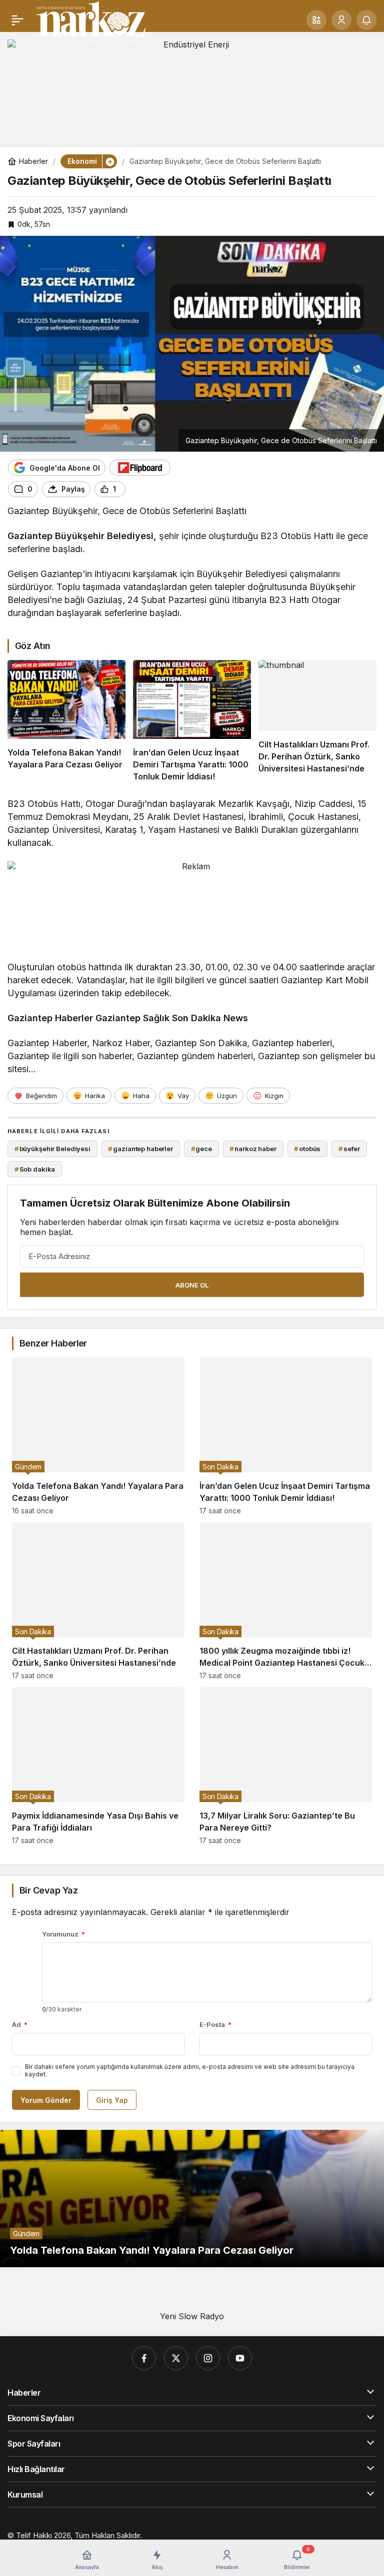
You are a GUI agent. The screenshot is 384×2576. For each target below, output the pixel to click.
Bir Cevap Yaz (48, 1890)
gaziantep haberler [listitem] (140, 1149)
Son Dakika (196, 1018)
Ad (20, 2024)
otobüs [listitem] (307, 1149)
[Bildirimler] (366, 20)
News (236, 1018)
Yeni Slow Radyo (192, 2316)
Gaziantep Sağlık (132, 1018)
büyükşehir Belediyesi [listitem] (52, 1149)
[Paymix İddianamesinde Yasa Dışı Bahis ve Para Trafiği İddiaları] (98, 1766)
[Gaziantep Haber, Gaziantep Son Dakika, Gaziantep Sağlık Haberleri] (90, 21)
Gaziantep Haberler (50, 1018)
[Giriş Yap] (341, 20)
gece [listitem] (201, 1149)
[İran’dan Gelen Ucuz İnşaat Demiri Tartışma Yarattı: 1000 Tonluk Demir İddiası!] (192, 721)
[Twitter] (176, 2358)
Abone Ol (192, 1285)
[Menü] (17, 20)
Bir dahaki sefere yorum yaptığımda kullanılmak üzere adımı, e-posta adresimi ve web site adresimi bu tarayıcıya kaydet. (190, 2070)
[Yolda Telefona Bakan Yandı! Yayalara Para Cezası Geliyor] (66, 721)
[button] (316, 20)
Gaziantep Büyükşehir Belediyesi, (82, 536)
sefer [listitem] (349, 1149)
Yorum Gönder (46, 2100)
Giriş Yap (112, 2100)
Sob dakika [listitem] (35, 1169)
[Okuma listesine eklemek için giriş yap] (138, 489)
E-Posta (215, 2024)
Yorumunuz (63, 1934)
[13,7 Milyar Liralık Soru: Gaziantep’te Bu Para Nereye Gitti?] (286, 1766)
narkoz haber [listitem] (253, 1149)
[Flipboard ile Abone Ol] (140, 468)
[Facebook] (144, 2358)
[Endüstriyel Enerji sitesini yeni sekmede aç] (192, 86)
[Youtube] (240, 2358)
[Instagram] (208, 2358)
